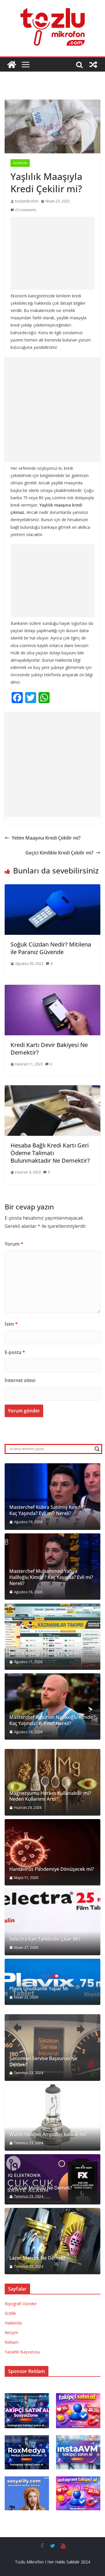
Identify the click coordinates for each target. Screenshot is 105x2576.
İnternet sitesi (20, 1380)
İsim (11, 1324)
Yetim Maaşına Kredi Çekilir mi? (46, 838)
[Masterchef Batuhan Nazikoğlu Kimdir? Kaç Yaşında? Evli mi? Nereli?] (52, 1707)
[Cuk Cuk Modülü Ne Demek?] (52, 2179)
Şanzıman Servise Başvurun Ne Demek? (43, 2062)
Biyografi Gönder (21, 2304)
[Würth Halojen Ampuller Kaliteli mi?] (52, 2118)
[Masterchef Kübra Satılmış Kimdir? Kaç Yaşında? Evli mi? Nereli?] (52, 1497)
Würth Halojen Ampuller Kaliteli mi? (48, 2134)
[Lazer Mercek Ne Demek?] (52, 2241)
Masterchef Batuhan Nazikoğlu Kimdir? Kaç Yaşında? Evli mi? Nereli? (52, 1720)
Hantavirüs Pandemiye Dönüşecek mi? (52, 1869)
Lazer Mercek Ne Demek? (37, 2258)
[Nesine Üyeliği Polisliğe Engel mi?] (52, 1637)
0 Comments (26, 210)
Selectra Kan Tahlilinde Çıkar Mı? (45, 1939)
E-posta (15, 1352)
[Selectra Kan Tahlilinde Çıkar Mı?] (52, 1922)
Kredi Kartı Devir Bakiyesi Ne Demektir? (49, 1049)
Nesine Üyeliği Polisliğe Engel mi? (45, 1653)
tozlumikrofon (27, 201)
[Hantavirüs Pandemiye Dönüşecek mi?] (52, 1852)
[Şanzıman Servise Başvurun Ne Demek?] (52, 2048)
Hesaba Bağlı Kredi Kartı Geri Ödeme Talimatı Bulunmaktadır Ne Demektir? (50, 1153)
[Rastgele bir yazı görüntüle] (93, 65)
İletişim (11, 2333)
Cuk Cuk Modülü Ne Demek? (41, 2188)
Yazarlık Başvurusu (22, 2352)
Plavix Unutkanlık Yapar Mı (39, 1989)
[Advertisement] (52, 253)
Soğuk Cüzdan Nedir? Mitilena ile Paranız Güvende (51, 948)
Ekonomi (20, 163)
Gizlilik (10, 2313)
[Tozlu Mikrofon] (12, 65)
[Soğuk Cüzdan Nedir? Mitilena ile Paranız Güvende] (52, 888)
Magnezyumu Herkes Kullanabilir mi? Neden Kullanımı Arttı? (50, 1796)
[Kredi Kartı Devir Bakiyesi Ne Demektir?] (52, 989)
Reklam (12, 2342)
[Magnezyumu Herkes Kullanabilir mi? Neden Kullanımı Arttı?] (52, 1782)
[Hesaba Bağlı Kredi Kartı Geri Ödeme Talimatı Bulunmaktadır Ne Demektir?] (52, 1089)
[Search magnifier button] (97, 1449)
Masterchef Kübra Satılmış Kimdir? (47, 1507)
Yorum (14, 1244)
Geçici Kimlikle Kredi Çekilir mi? (59, 853)
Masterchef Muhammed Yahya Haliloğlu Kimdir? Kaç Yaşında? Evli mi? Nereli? (51, 1577)
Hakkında (13, 2323)
